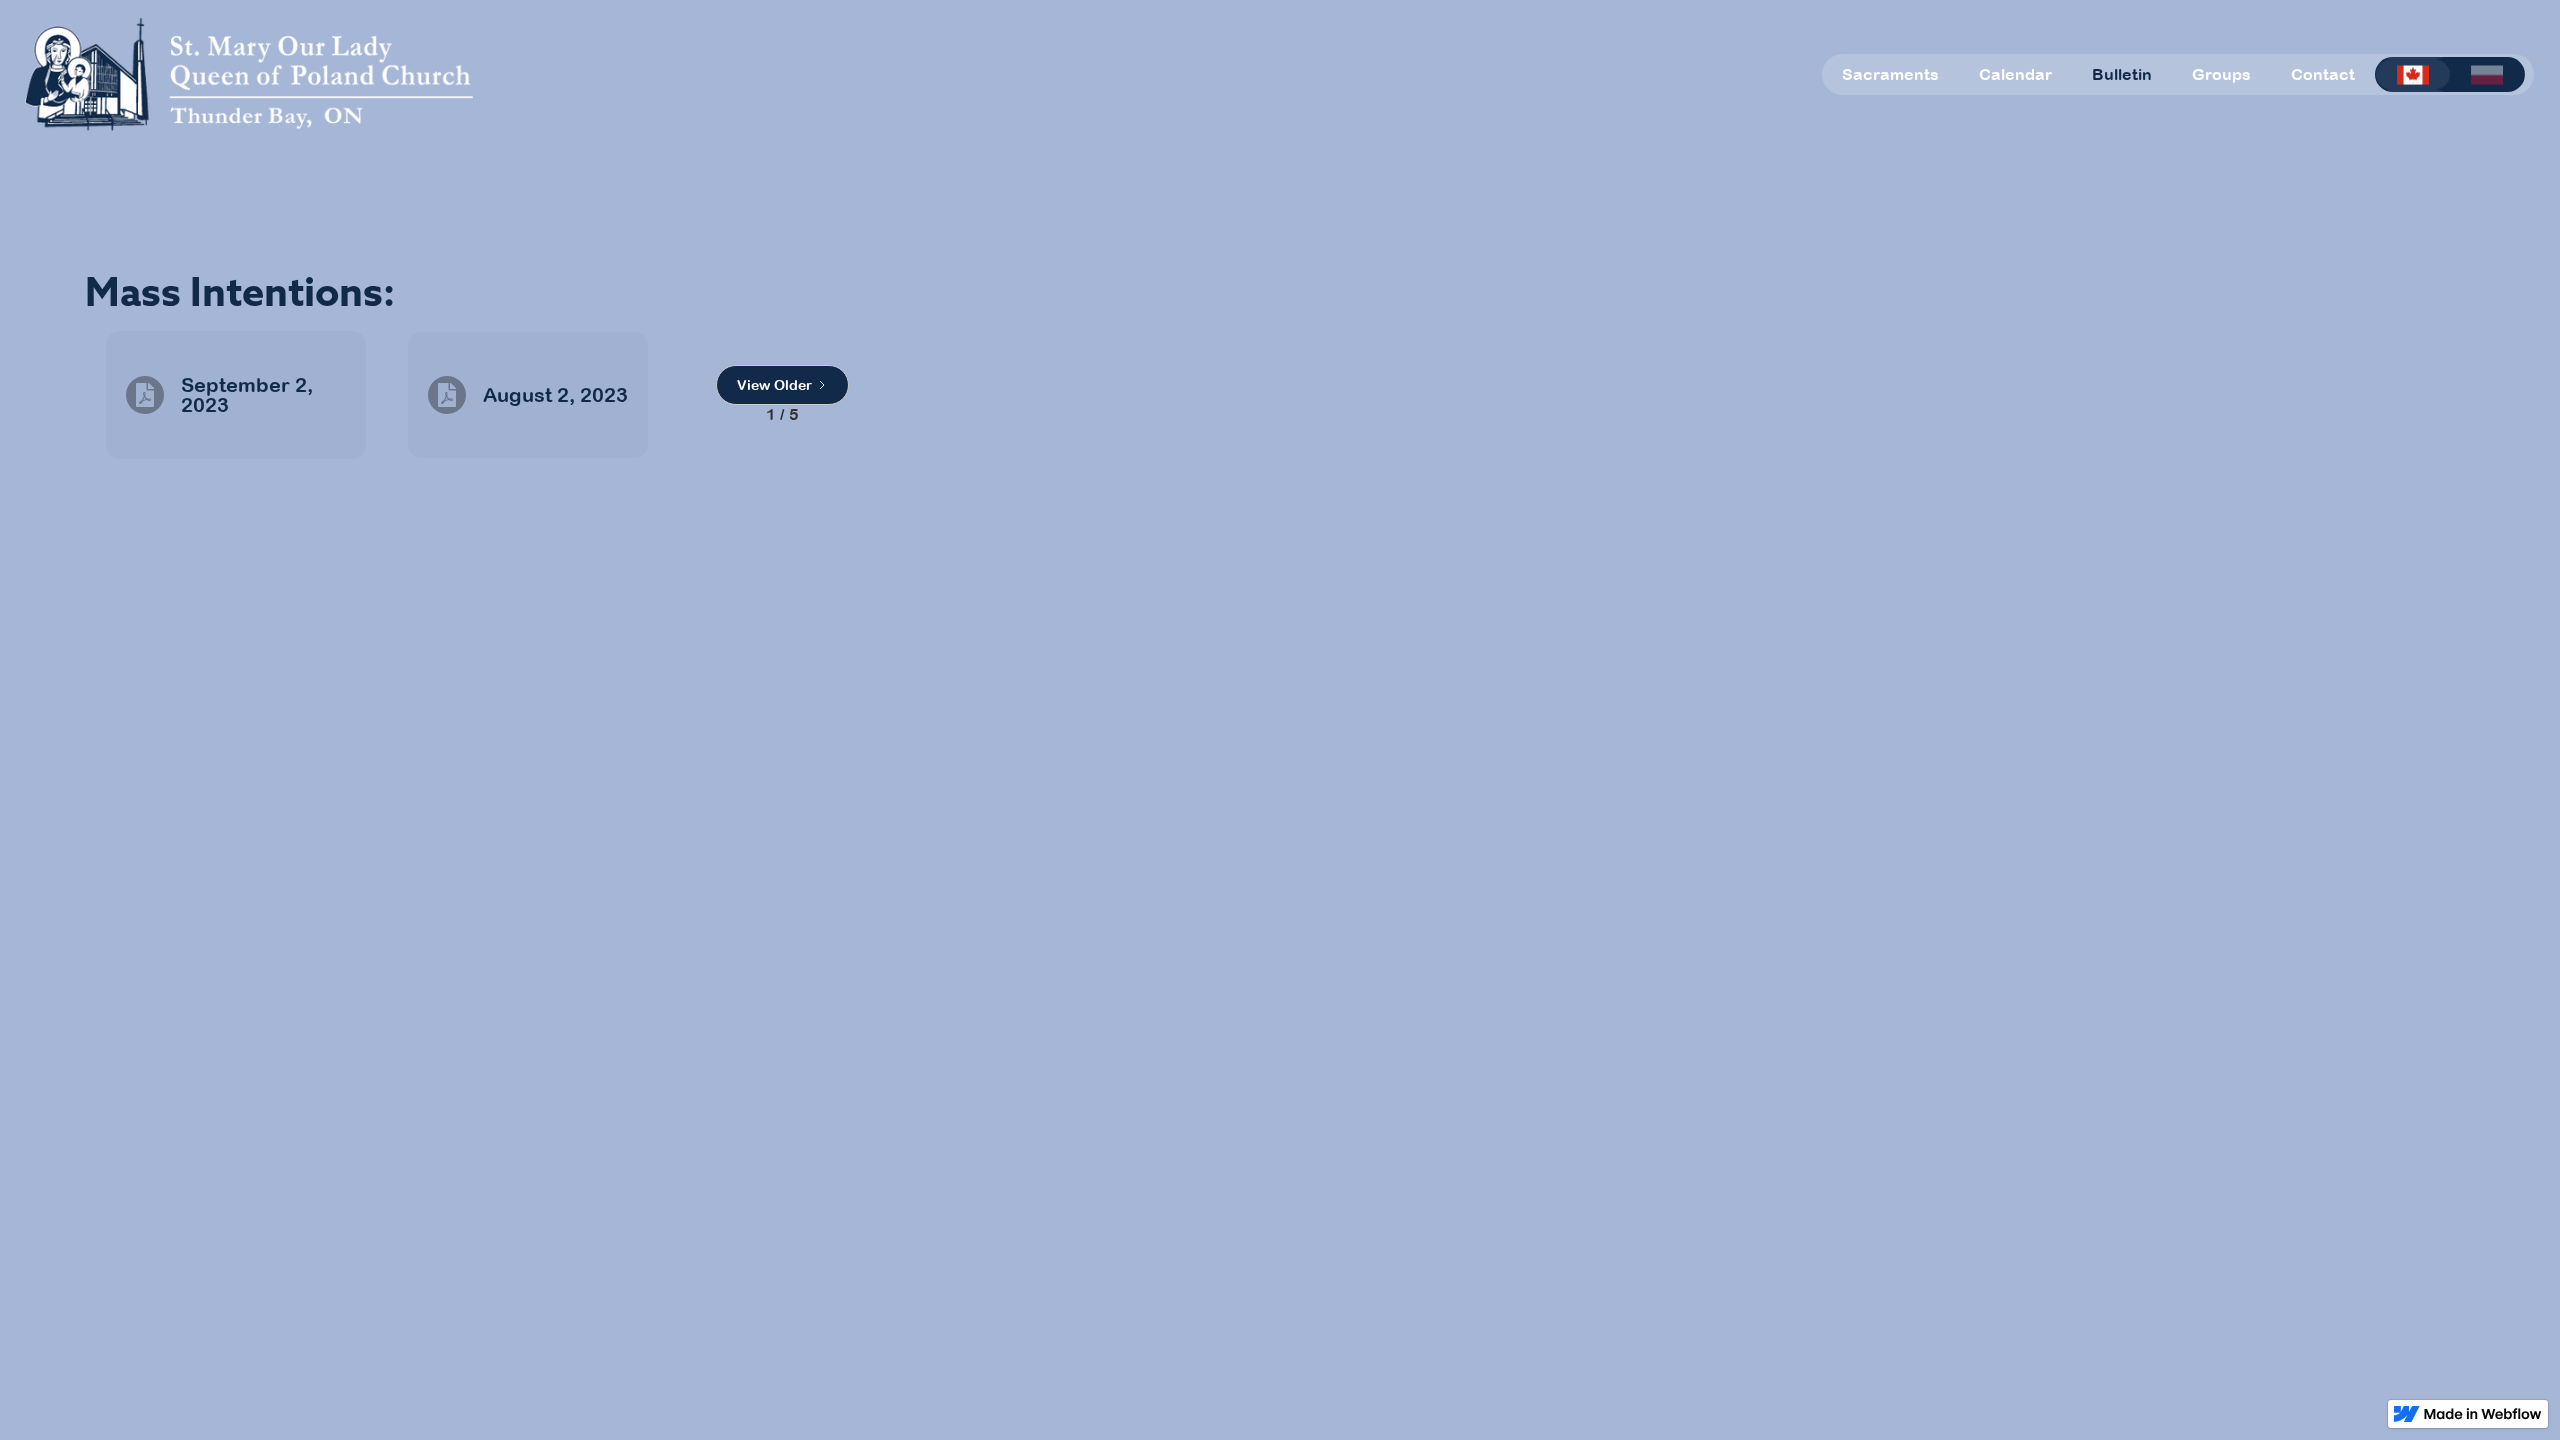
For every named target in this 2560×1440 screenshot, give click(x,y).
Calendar (2015, 74)
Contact (2323, 74)
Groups (2221, 74)
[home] (249, 74)
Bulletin (2122, 74)
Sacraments (1890, 74)
